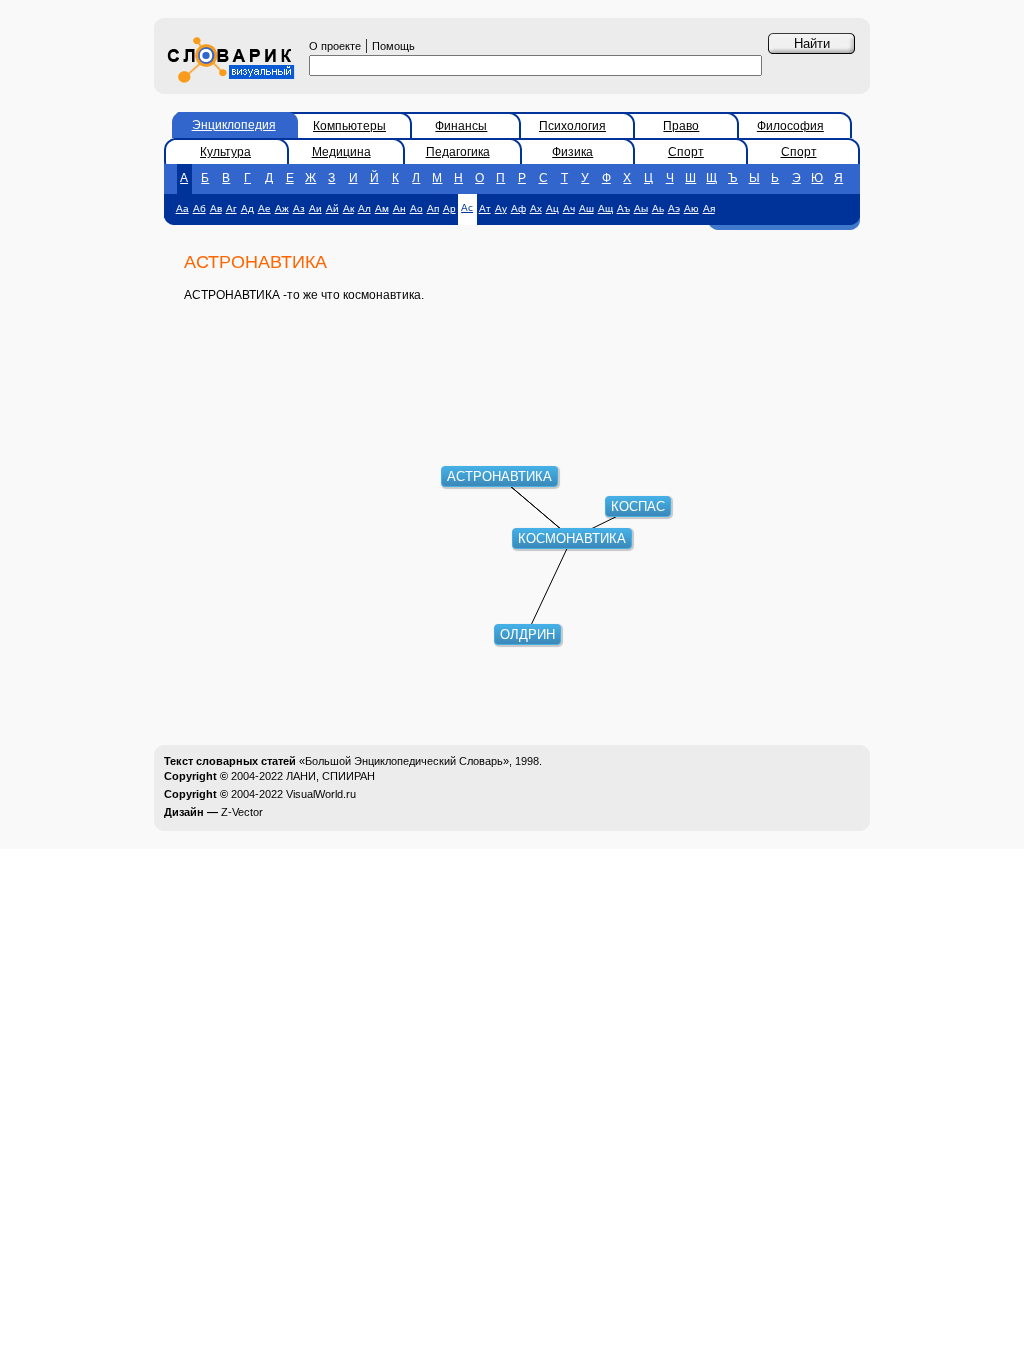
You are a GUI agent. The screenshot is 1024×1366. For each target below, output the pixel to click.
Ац (552, 208)
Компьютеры (349, 126)
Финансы (461, 126)
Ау (501, 208)
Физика (572, 152)
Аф (518, 208)
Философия (790, 126)
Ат (485, 208)
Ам (382, 208)
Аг (231, 208)
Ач (569, 208)
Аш (586, 208)
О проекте (335, 46)
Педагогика (458, 152)
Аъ (623, 208)
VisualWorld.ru (321, 794)
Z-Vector (242, 812)
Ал (364, 208)
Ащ (605, 208)
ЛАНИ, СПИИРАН (330, 776)
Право (681, 126)
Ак (348, 208)
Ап (433, 208)
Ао (416, 208)
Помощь (393, 46)
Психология (572, 126)
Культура (225, 152)
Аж (282, 208)
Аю (691, 208)
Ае (264, 208)
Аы (641, 208)
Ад (247, 208)
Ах (536, 208)
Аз (299, 208)
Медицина (341, 152)
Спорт (686, 152)
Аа (182, 208)
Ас (467, 207)
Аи (315, 208)
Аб (199, 208)
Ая (709, 208)
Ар (449, 208)
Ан (399, 208)
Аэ (674, 208)
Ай (332, 208)
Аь (658, 208)
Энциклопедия (234, 125)
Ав (216, 208)
